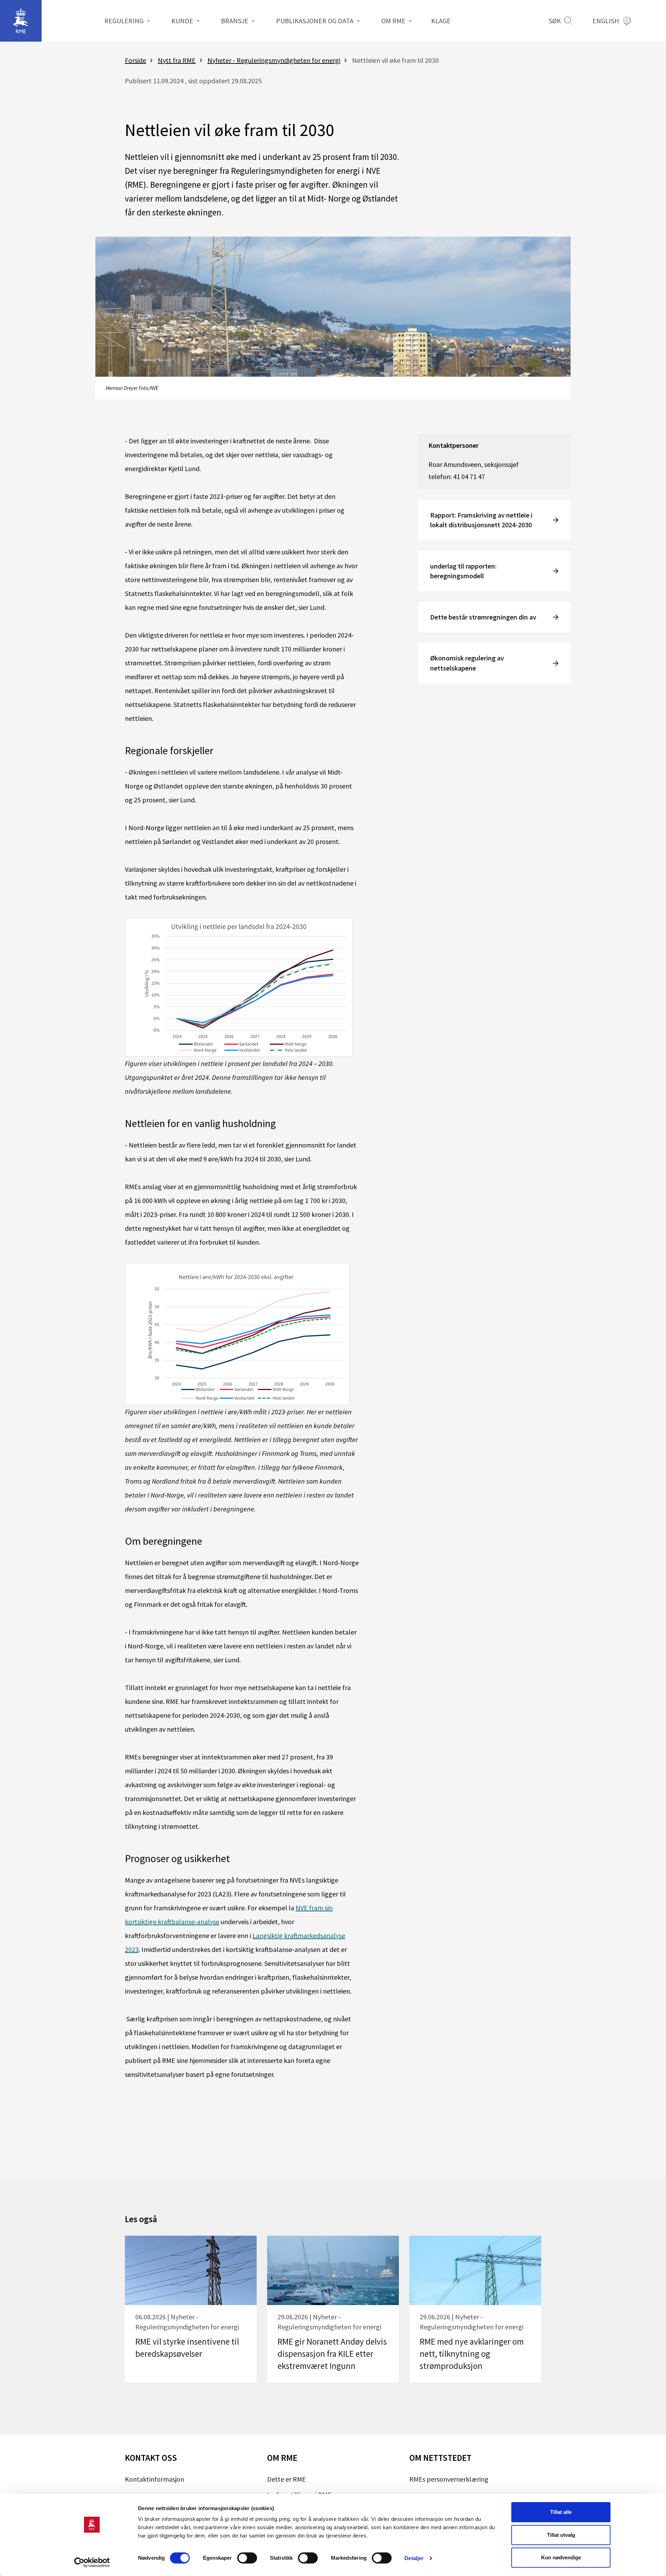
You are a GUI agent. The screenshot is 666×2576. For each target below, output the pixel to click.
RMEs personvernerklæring (449, 2479)
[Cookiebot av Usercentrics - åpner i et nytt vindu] (92, 2562)
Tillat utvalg (561, 2535)
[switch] (247, 2558)
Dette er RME (287, 2479)
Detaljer (414, 2558)
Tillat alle (561, 2512)
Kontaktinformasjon (155, 2479)
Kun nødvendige (561, 2557)
